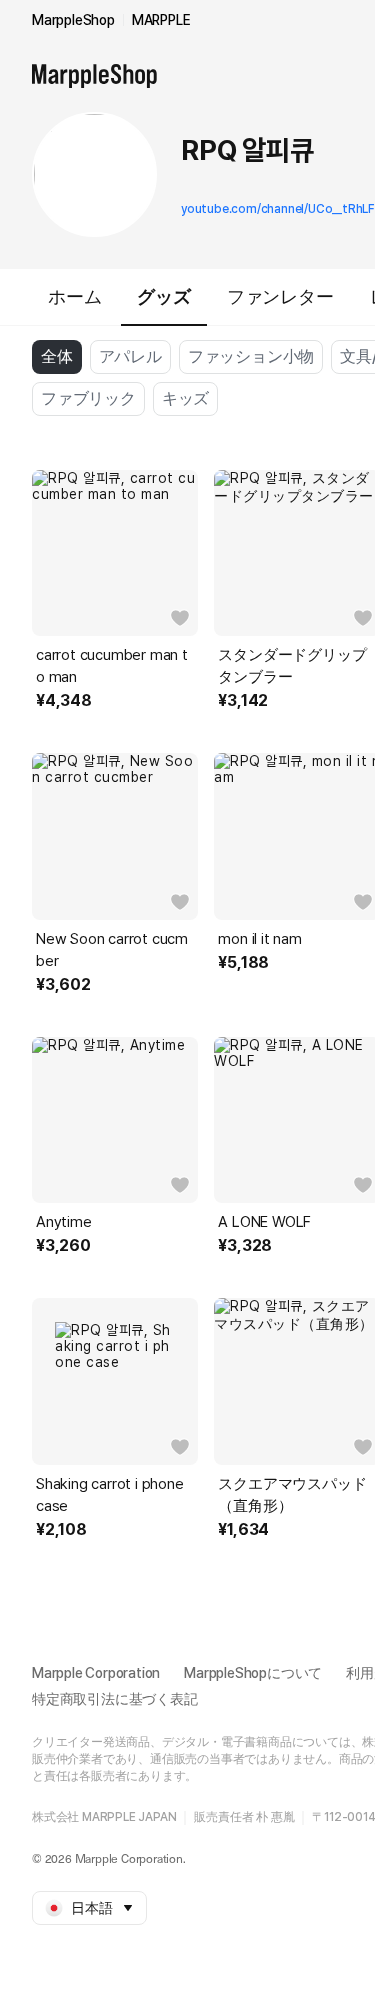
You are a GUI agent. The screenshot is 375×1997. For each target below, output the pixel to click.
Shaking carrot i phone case (110, 1495)
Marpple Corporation (96, 1673)
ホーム (74, 296)
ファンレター (280, 296)
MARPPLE (161, 20)
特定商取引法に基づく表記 (115, 1699)
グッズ (163, 296)
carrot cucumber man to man (112, 666)
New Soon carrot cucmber (112, 950)
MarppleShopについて (253, 1673)
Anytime (64, 1222)
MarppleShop (73, 20)
